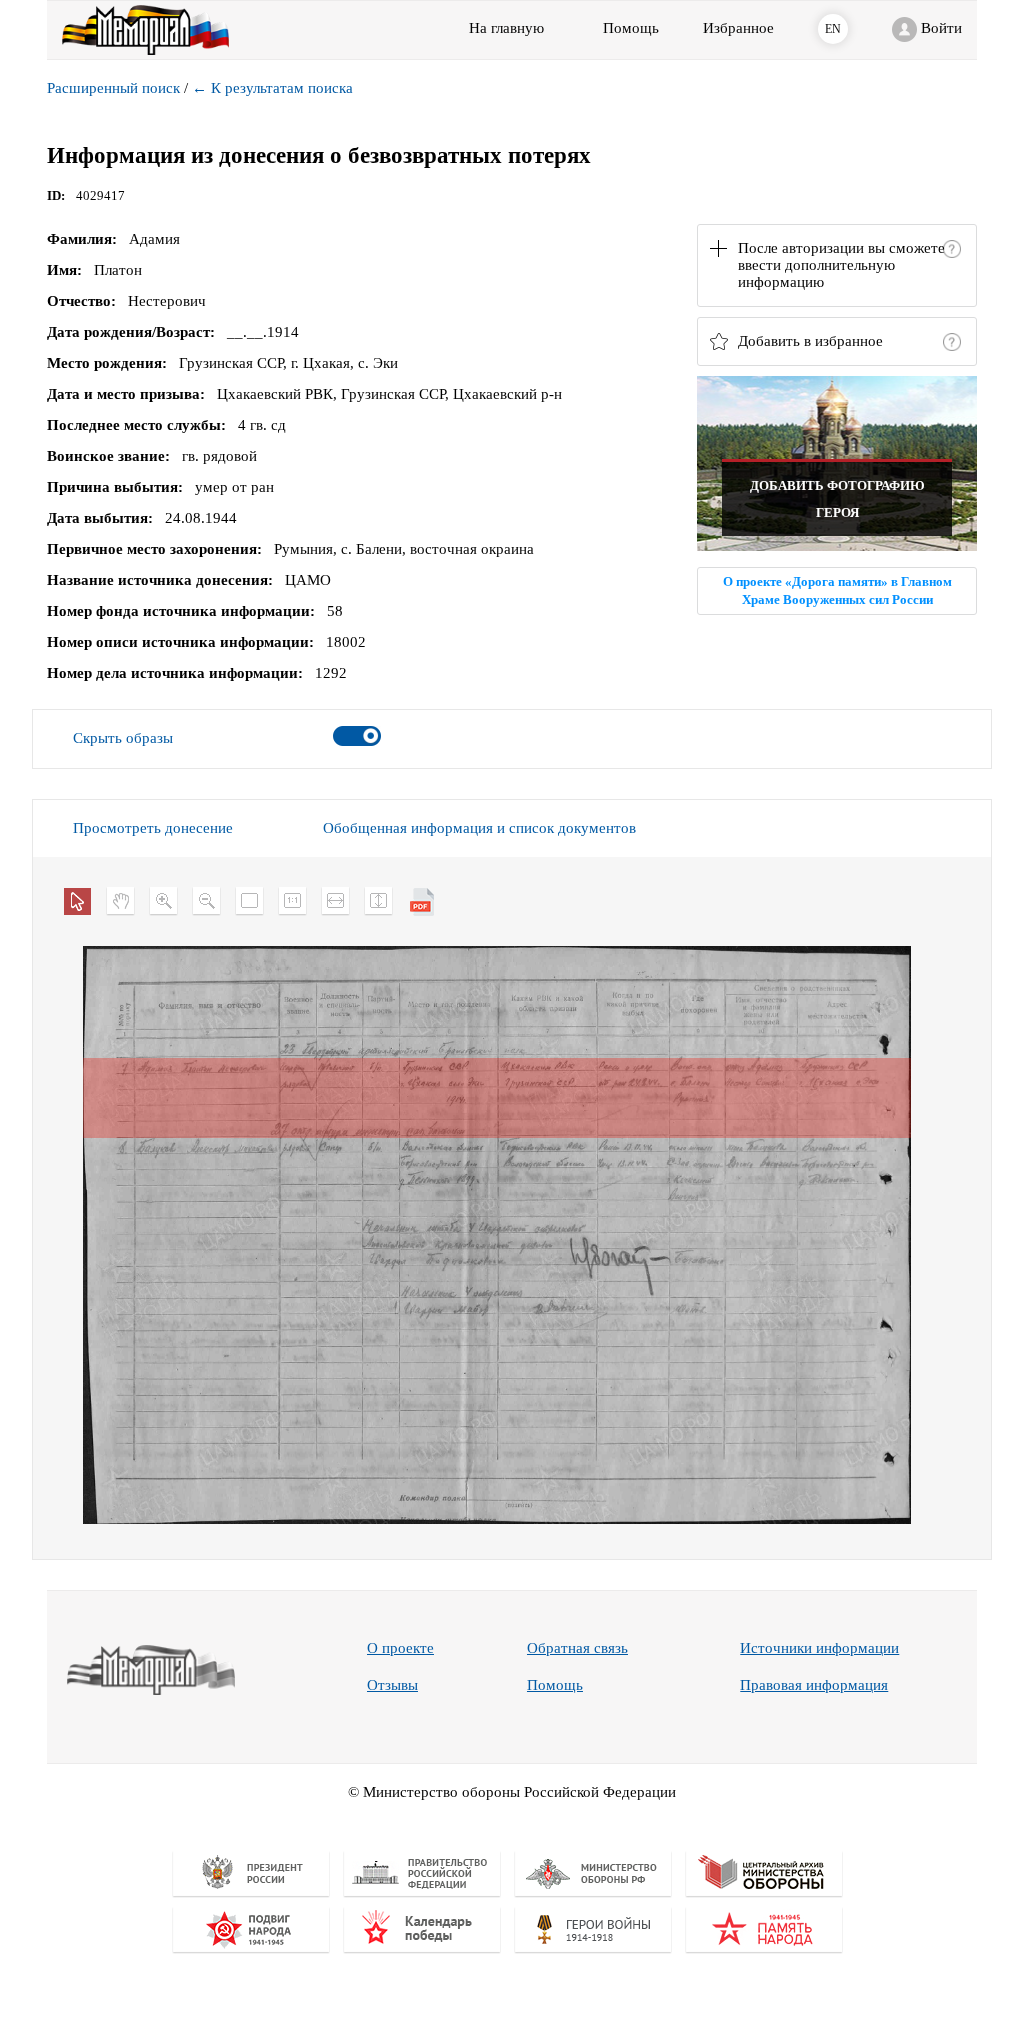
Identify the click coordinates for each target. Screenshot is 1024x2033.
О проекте (400, 1648)
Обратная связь (577, 1648)
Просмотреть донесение (153, 828)
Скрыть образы (123, 738)
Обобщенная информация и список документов (479, 828)
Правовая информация (814, 1685)
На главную (506, 28)
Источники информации (819, 1648)
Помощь (555, 1685)
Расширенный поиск (113, 88)
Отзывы (392, 1685)
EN (833, 29)
